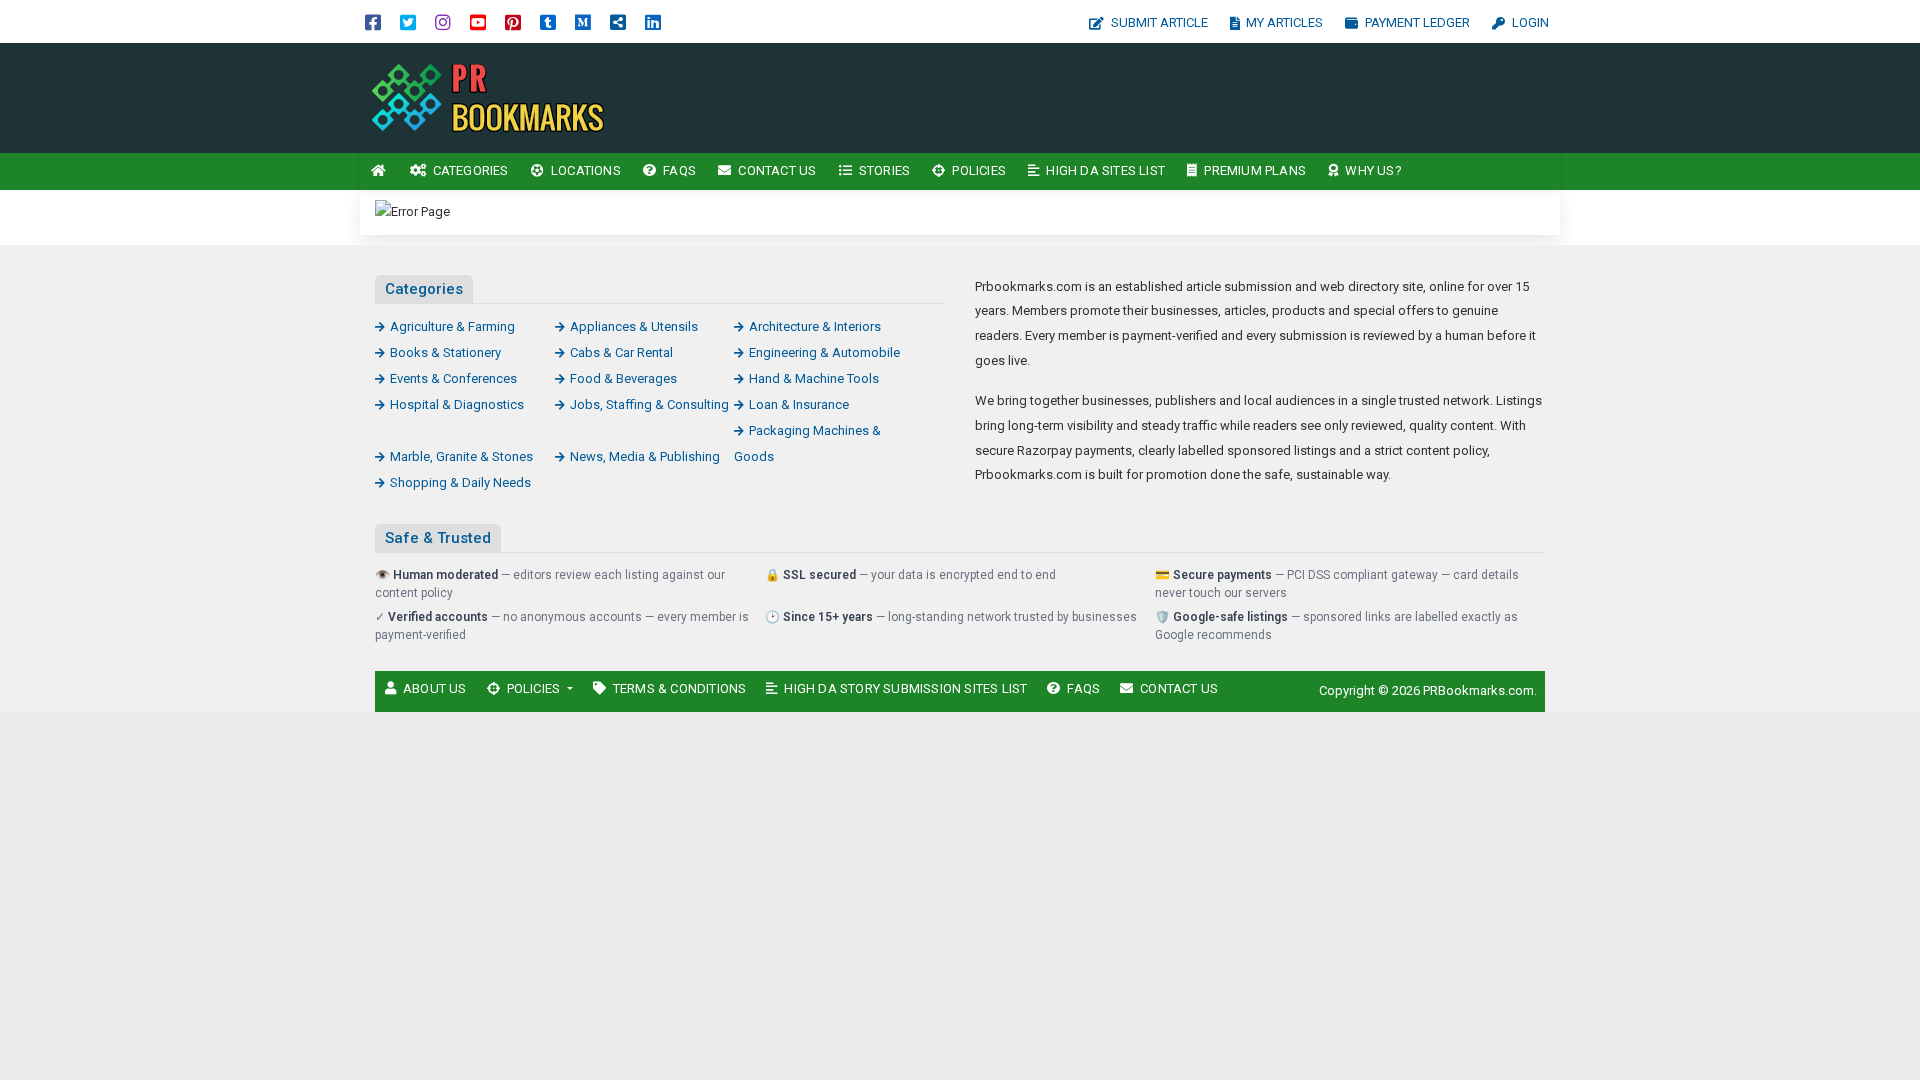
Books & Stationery (445, 352)
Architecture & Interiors (815, 326)
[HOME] (379, 171)
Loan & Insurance (799, 404)
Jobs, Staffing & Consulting (649, 404)
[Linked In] (653, 21)
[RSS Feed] (618, 21)
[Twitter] (408, 21)
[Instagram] (443, 21)
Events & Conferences (453, 378)
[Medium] (583, 21)
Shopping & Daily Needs (460, 482)
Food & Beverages (623, 378)
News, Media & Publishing (645, 456)
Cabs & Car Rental (621, 352)
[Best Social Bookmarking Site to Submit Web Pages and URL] (495, 96)
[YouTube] (478, 21)
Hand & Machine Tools (814, 378)
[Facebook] (373, 21)
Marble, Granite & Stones (461, 456)
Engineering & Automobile (824, 352)
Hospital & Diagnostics (457, 404)
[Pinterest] (513, 21)
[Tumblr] (548, 21)
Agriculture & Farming (452, 326)
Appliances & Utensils (634, 326)
